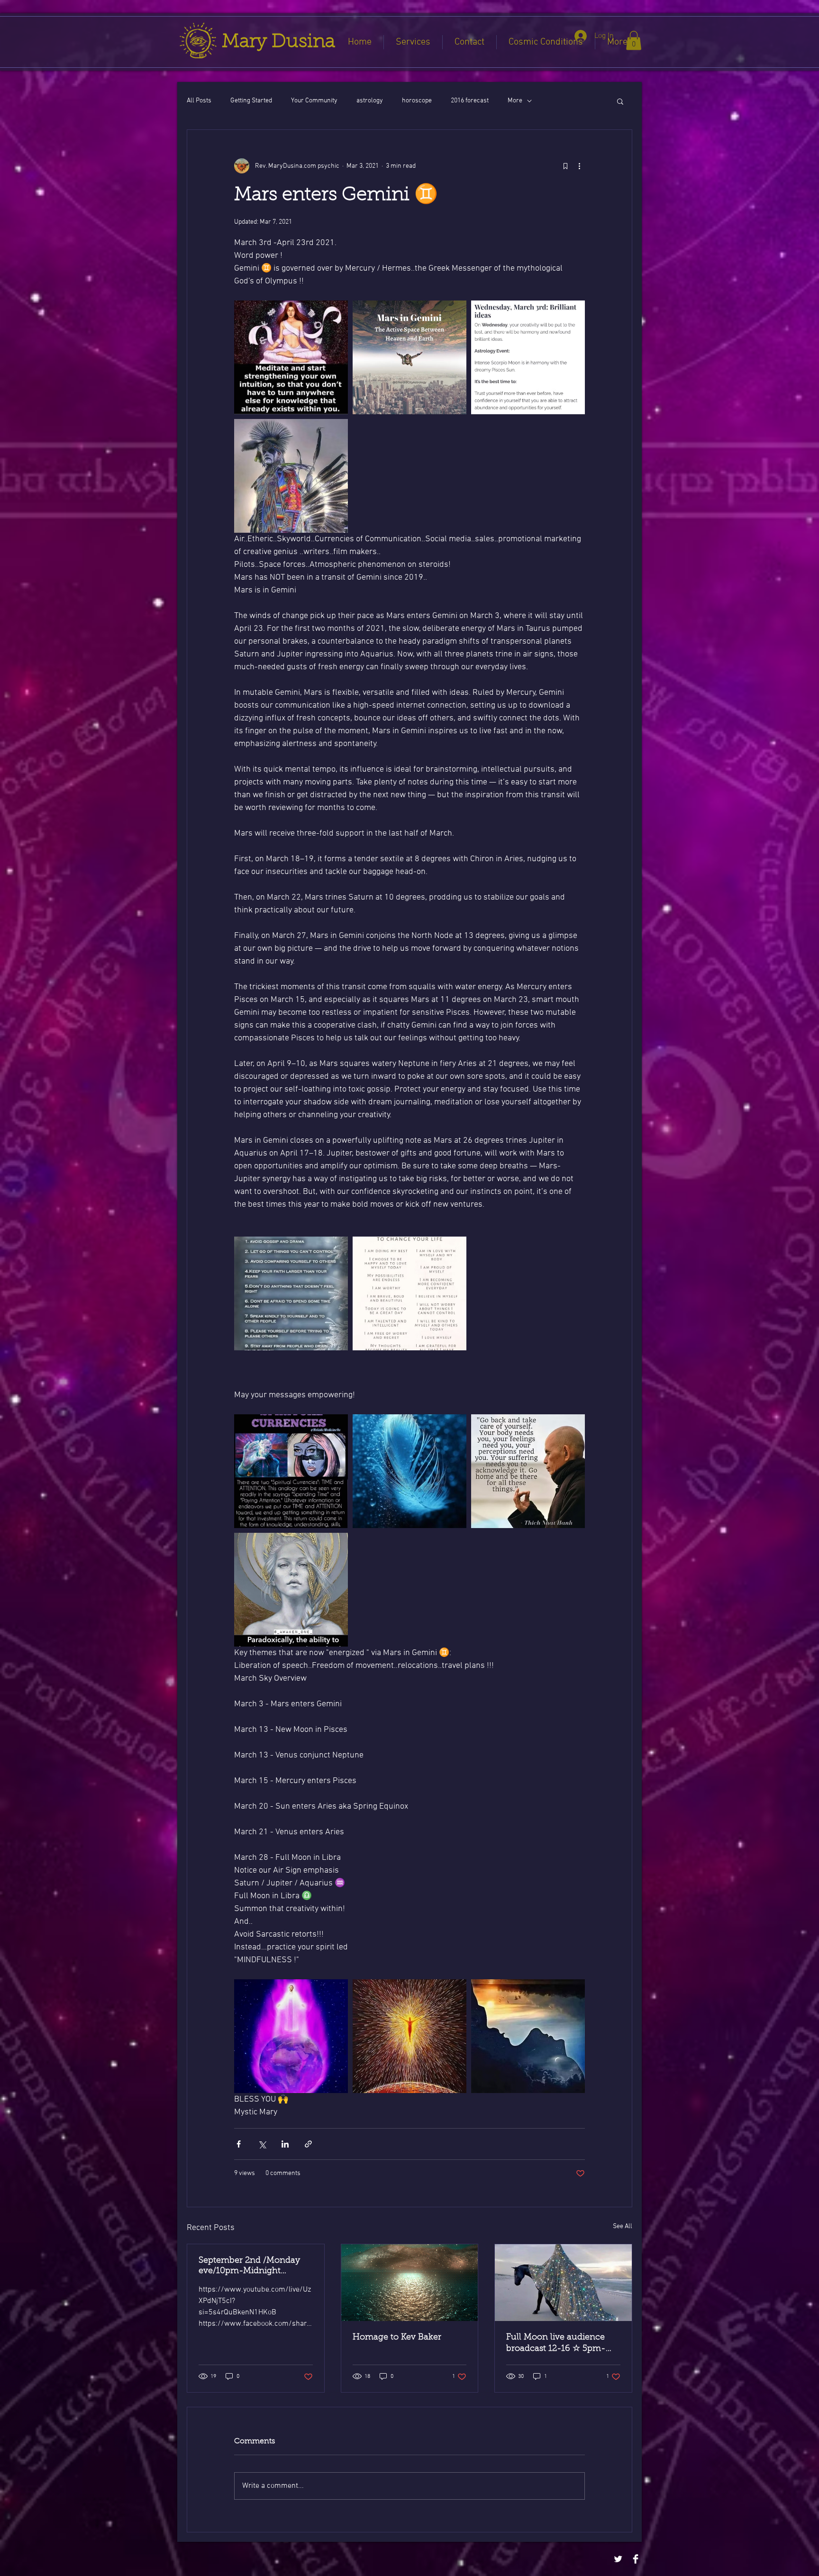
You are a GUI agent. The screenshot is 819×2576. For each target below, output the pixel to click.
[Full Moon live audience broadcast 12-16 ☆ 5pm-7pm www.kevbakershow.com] (563, 2283)
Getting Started (251, 101)
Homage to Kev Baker (397, 2338)
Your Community (314, 101)
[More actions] (579, 166)
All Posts (199, 101)
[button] (634, 41)
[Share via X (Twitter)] (262, 2144)
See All (623, 2226)
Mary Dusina (278, 42)
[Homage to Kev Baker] (410, 2283)
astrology (370, 101)
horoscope (417, 101)
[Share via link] (308, 2144)
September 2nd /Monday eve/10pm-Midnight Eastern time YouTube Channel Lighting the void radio (252, 2267)
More (515, 101)
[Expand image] (291, 357)
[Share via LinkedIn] (285, 2144)
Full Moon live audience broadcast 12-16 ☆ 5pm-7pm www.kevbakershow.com (557, 2344)
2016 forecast (470, 101)
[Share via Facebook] (239, 2144)
